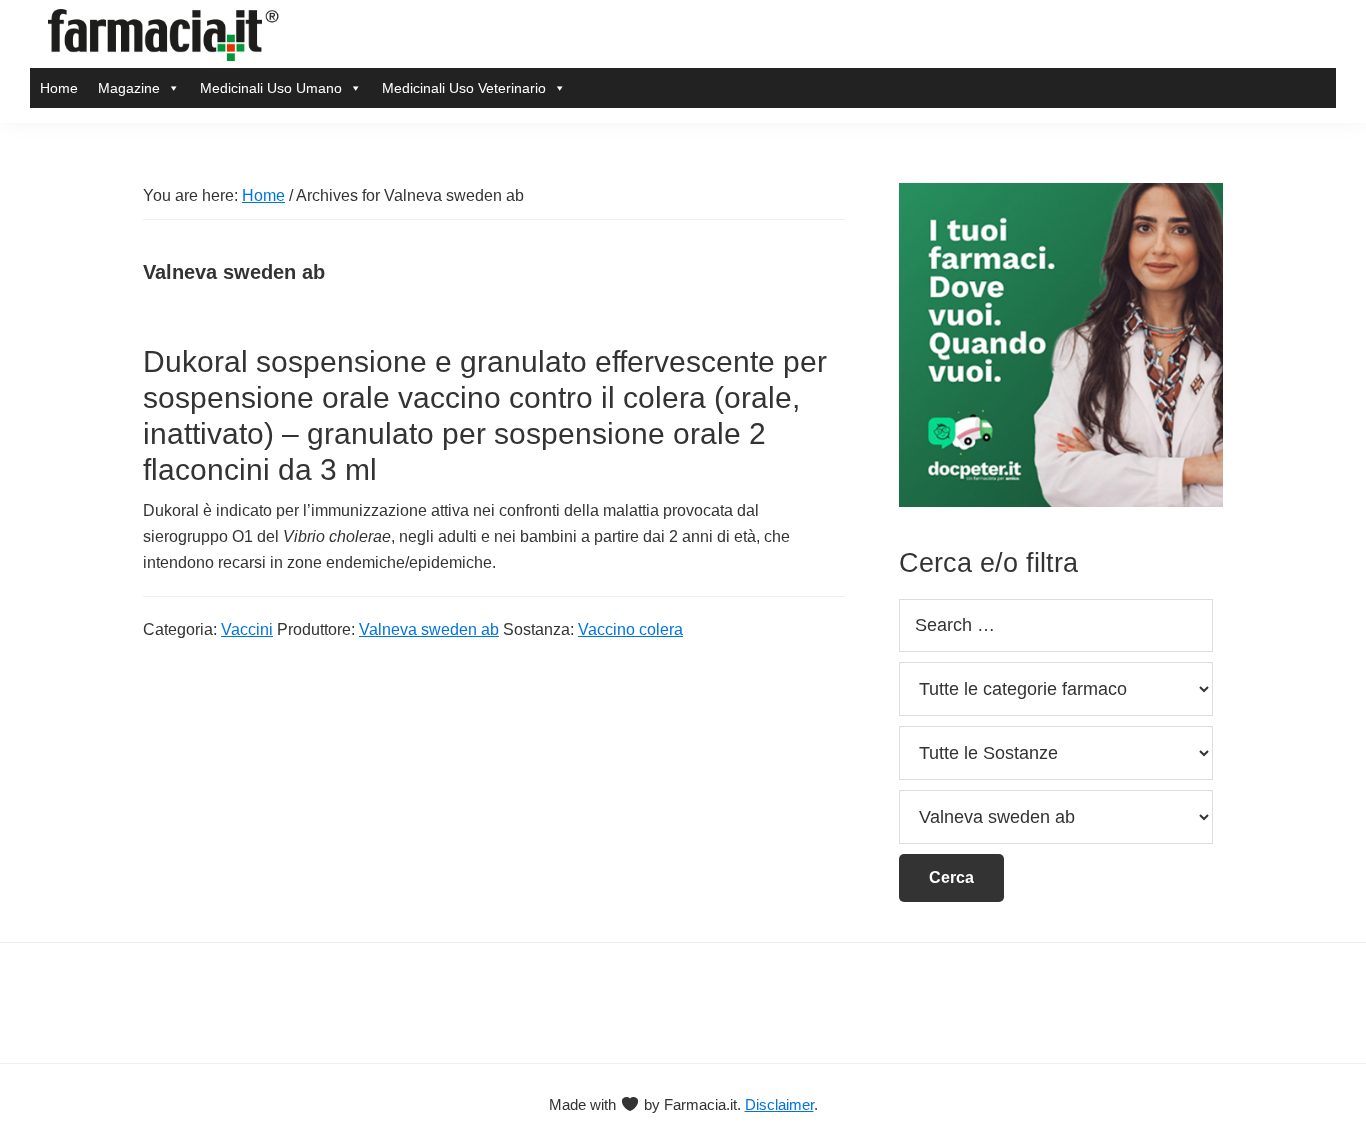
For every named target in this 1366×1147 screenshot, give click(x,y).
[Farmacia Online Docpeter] (1061, 194)
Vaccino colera (630, 629)
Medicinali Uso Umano (271, 88)
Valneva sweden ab (429, 629)
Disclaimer (779, 1104)
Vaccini (247, 629)
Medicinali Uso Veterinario (464, 88)
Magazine (129, 88)
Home (59, 88)
